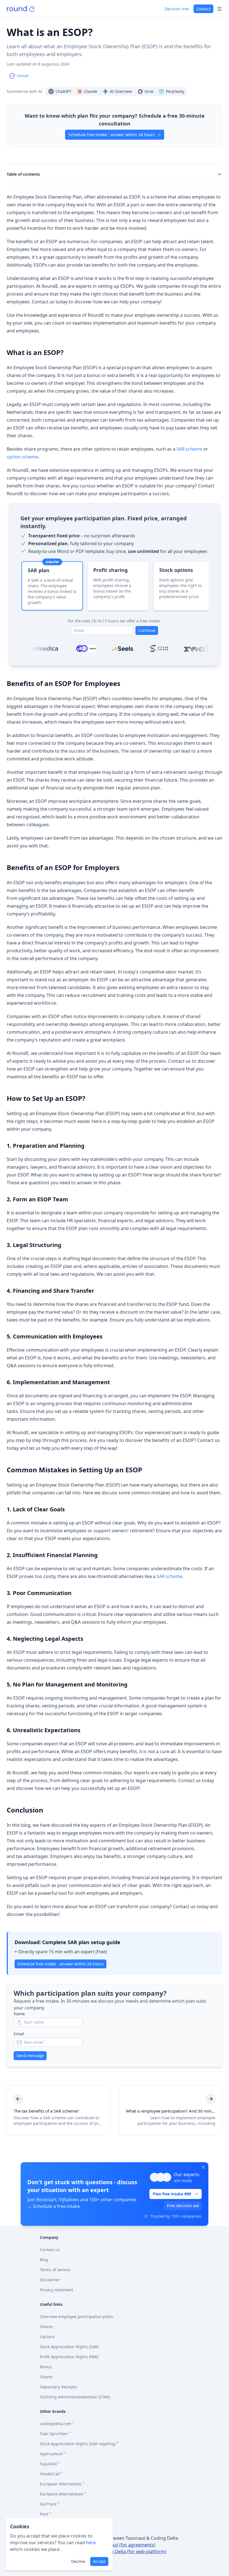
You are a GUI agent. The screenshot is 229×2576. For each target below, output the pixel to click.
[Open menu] (220, 9)
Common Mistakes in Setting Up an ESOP (74, 1470)
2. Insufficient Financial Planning (52, 1555)
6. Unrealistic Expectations (44, 1730)
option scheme (22, 457)
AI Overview (121, 91)
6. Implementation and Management (58, 1382)
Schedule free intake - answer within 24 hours (112, 135)
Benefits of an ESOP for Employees (64, 683)
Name (19, 2014)
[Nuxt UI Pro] (21, 9)
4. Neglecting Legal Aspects (45, 1639)
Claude (91, 91)
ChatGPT (64, 91)
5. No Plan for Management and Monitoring (67, 1684)
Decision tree (177, 9)
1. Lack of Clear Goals (36, 1509)
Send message (30, 2056)
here (91, 2543)
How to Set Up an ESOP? (46, 1098)
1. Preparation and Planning (46, 1146)
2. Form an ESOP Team (37, 1199)
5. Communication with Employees (55, 1336)
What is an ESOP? (35, 352)
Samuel (23, 76)
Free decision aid (183, 2206)
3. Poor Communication (39, 1593)
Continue (147, 630)
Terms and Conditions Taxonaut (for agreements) (103, 2545)
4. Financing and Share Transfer (50, 1291)
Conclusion (25, 1810)
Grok (149, 91)
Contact (203, 9)
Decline (78, 2561)
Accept (99, 2561)
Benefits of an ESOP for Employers (63, 867)
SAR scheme (189, 449)
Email (19, 2034)
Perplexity (175, 91)
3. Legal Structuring (34, 1245)
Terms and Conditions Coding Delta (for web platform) (109, 2551)
